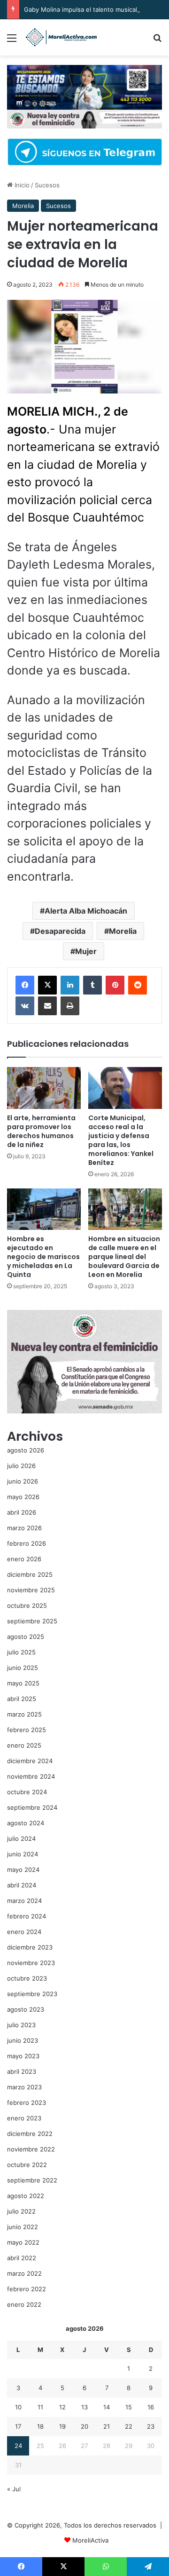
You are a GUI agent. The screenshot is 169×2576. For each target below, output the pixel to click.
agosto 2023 (26, 2009)
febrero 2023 (27, 2103)
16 (151, 2407)
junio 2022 (23, 2227)
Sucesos (47, 185)
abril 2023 (22, 2071)
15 (129, 2407)
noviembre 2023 (31, 1963)
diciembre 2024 (30, 1761)
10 (18, 2407)
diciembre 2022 (30, 2134)
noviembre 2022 (31, 2149)
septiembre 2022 (32, 2180)
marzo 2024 (24, 1901)
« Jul (14, 2489)
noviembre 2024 (31, 1776)
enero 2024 (24, 1932)
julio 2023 (21, 2025)
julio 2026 (21, 1466)
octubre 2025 (27, 1605)
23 (151, 2426)
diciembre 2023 (30, 1947)
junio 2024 (23, 1854)
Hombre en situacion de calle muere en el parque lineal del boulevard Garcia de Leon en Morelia (124, 1257)
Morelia (23, 206)
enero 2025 (24, 1745)
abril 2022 (22, 2258)
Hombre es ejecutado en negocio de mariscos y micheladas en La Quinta (43, 1257)
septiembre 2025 (32, 1621)
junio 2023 (23, 2040)
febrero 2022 (27, 2289)
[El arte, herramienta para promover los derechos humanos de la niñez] (44, 1088)
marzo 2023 (24, 2087)
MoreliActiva (90, 2540)
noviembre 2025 (31, 1590)
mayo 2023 (23, 2056)
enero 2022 (24, 2304)
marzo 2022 (24, 2273)
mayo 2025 (23, 1683)
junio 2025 (23, 1668)
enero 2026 (24, 1559)
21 (107, 2426)
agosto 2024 (26, 1823)
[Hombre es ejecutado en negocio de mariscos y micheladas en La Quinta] (44, 1209)
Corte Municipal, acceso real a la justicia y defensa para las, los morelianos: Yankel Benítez (121, 1140)
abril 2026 (22, 1512)
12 (62, 2407)
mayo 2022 (23, 2242)
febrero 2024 (27, 1916)
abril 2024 (22, 1885)
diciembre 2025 (30, 1574)
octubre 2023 (27, 1978)
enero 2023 (24, 2118)
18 (40, 2426)
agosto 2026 (26, 1450)
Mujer (86, 951)
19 (62, 2426)
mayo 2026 (23, 1497)
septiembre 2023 (32, 1994)
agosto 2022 (26, 2196)
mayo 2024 (23, 1870)
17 (18, 2426)
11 (40, 2407)
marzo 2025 (24, 1714)
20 (84, 2426)
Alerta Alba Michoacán (86, 911)
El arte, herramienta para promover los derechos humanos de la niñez (41, 1131)
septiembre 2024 (32, 1807)
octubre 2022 (27, 2165)
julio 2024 (21, 1838)
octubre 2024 (27, 1792)
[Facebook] (25, 985)
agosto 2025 (26, 1637)
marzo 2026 (24, 1528)
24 (18, 2446)
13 (84, 2407)
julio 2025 (21, 1652)
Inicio (21, 185)
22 (129, 2426)
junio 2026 (23, 1481)
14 (107, 2407)
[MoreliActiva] (61, 37)
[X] (47, 985)
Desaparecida (60, 931)
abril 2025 (22, 1699)
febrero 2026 (27, 1543)
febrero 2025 (27, 1730)
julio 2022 (21, 2211)
